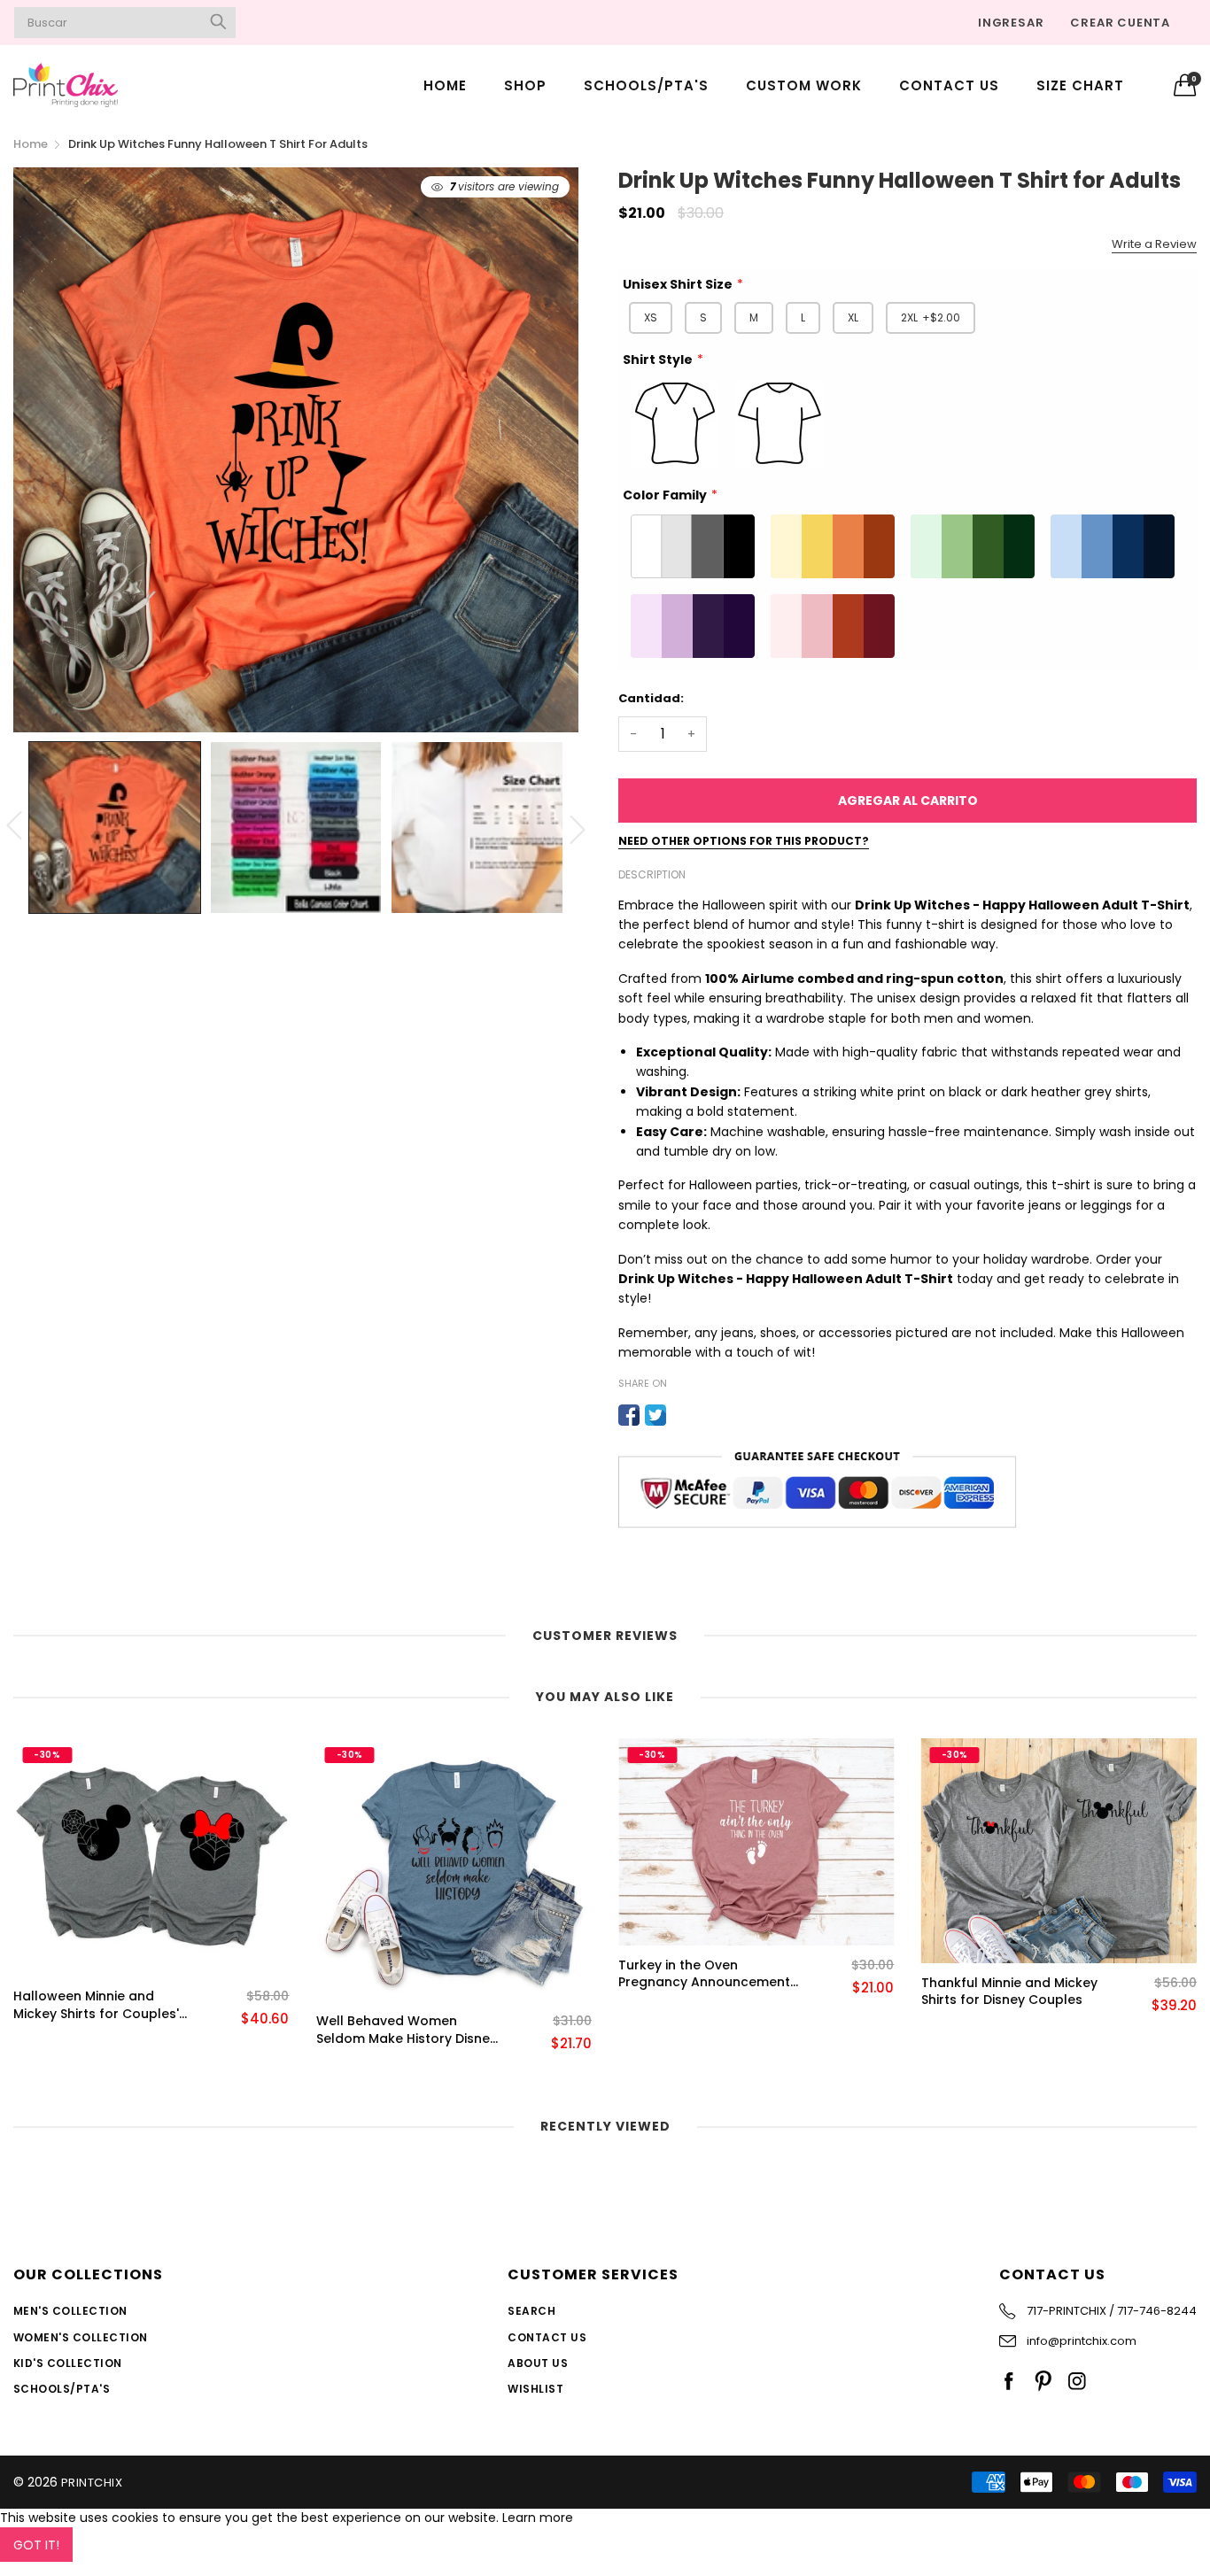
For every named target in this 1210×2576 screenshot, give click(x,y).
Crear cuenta (1120, 23)
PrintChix (92, 2483)
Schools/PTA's (646, 85)
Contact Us (949, 85)
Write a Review (1154, 244)
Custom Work (804, 85)
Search (531, 2311)
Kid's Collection (68, 2363)
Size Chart (1080, 85)
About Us (538, 2363)
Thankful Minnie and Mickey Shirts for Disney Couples (1009, 1992)
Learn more (538, 2518)
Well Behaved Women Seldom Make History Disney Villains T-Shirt (407, 2030)
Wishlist (535, 2389)
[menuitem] (445, 85)
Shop (525, 85)
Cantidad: (651, 698)
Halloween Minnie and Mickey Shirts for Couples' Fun (96, 2005)
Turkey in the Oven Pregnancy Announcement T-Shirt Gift (704, 1974)
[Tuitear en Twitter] (655, 1415)
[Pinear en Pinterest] (682, 1415)
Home (445, 85)
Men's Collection (70, 2311)
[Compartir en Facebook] (629, 1415)
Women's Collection (81, 2337)
